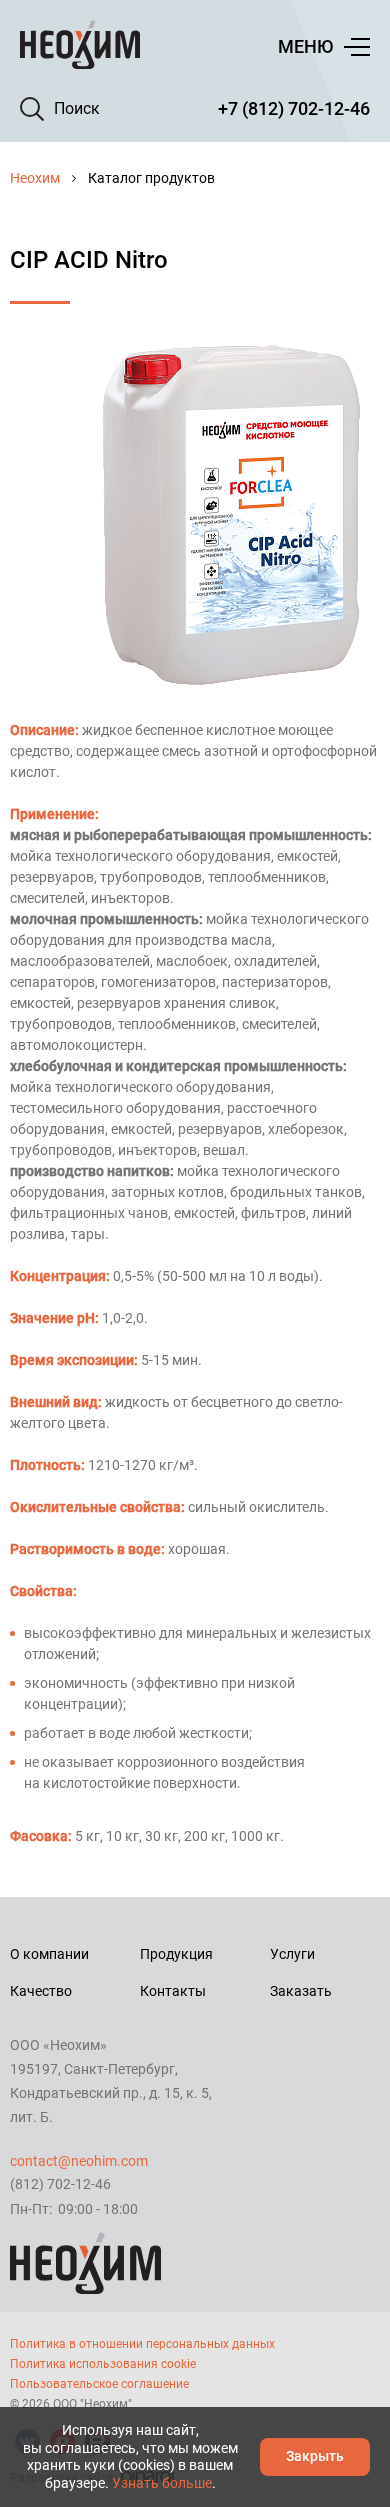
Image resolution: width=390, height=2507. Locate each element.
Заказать (301, 1991)
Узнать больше (162, 2483)
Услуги (292, 1954)
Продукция (176, 1954)
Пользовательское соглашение (99, 2384)
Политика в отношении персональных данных (142, 2344)
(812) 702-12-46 (60, 2184)
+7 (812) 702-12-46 (294, 108)
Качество (41, 1991)
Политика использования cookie (103, 2364)
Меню (305, 46)
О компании (49, 1954)
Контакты (173, 1991)
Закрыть (315, 2456)
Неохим (35, 178)
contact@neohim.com (79, 2161)
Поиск (77, 108)
